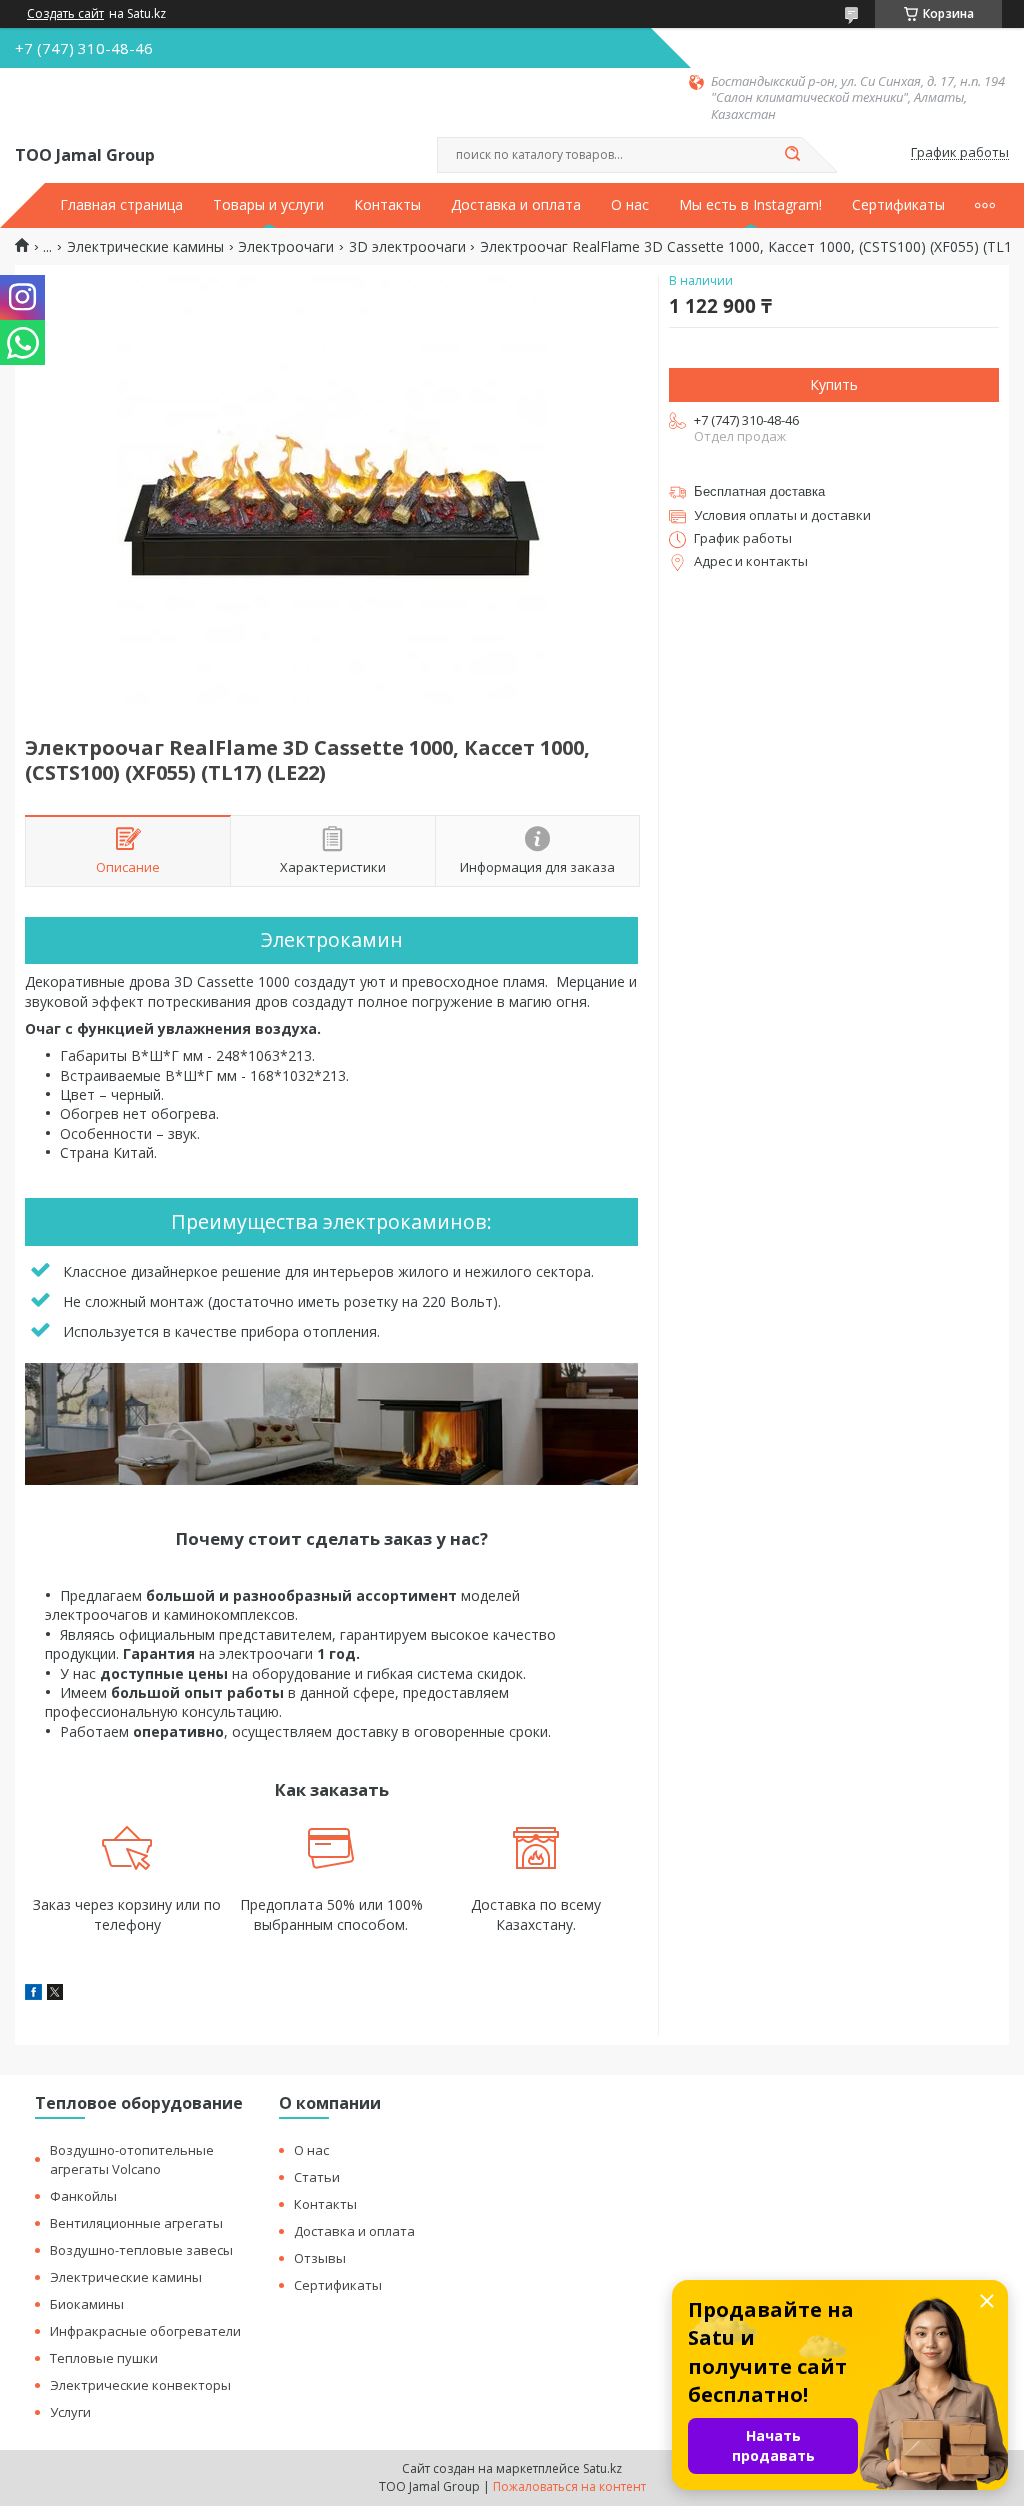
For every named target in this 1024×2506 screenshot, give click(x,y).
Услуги (70, 2412)
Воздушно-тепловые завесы (141, 2250)
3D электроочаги (407, 247)
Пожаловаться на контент (569, 2486)
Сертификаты (898, 205)
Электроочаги (286, 247)
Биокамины (87, 2304)
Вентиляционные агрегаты (136, 2223)
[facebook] (33, 1994)
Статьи (317, 2177)
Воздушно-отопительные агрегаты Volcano (132, 2159)
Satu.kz (602, 2468)
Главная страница (121, 205)
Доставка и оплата (516, 205)
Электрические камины (145, 247)
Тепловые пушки (104, 2358)
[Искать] (792, 155)
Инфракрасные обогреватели (145, 2331)
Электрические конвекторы (140, 2385)
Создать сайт (65, 14)
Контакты (387, 205)
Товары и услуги (268, 205)
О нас (630, 205)
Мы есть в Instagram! (750, 205)
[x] (55, 1994)
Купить (834, 384)
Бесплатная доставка (759, 491)
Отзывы (320, 2258)
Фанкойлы (83, 2196)
